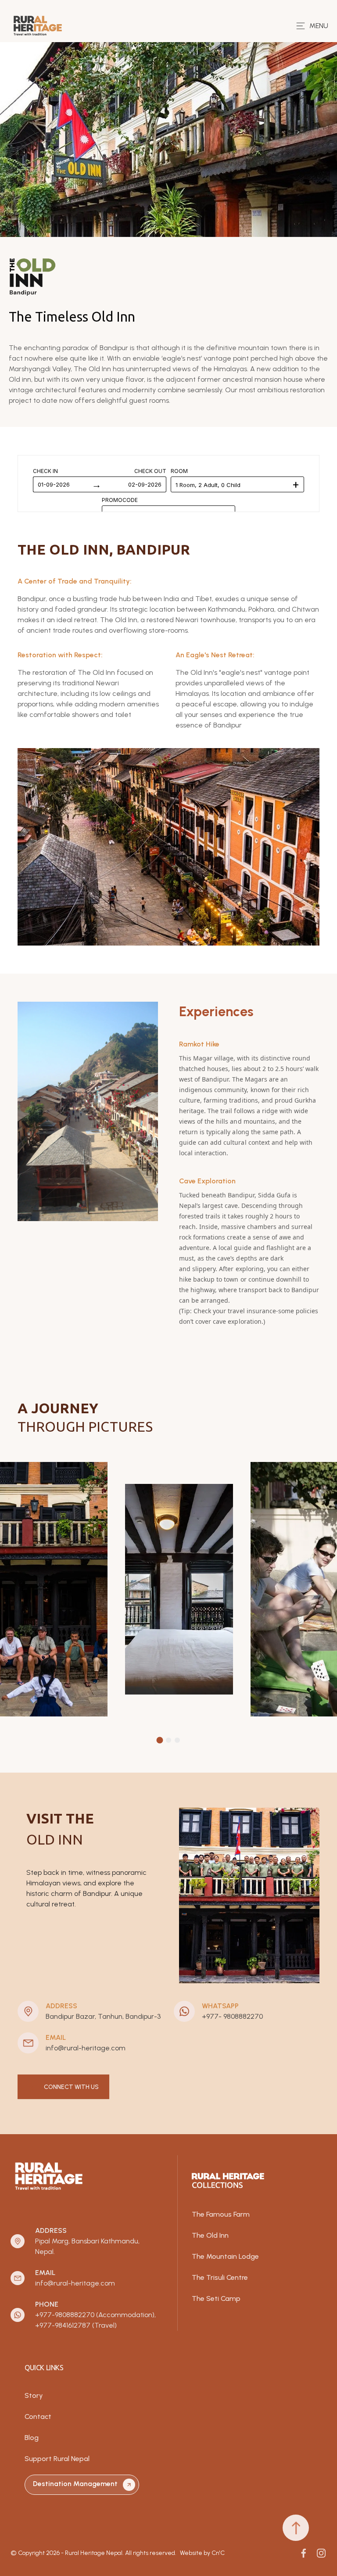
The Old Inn (210, 2235)
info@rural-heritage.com (86, 2048)
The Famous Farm (221, 2214)
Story (34, 2395)
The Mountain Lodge (225, 2256)
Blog (32, 2438)
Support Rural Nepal (57, 2459)
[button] (160, 1740)
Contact (38, 2417)
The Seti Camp (216, 2298)
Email (56, 2037)
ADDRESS (61, 2006)
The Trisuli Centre (220, 2277)
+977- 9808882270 (232, 2016)
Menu (319, 26)
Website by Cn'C (202, 2553)
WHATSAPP (220, 2006)
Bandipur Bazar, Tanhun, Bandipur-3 (103, 2016)
